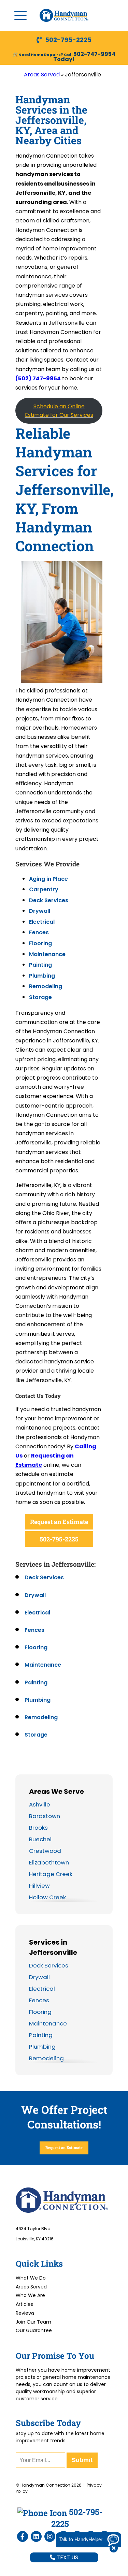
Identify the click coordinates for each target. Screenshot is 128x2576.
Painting (40, 965)
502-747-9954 (94, 54)
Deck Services (49, 900)
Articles (24, 2304)
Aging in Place (48, 879)
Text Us (67, 2557)
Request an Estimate (59, 1522)
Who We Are (30, 2295)
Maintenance (47, 954)
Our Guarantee (34, 2330)
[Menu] (20, 15)
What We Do (31, 2278)
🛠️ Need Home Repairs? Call (43, 55)
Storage (40, 997)
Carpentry (44, 889)
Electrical (42, 922)
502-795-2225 (68, 40)
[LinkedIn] (36, 2536)
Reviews (25, 2313)
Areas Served (42, 75)
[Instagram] (50, 2536)
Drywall (40, 911)
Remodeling (46, 986)
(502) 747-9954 (38, 378)
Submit (82, 2460)
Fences (39, 932)
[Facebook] (23, 2536)
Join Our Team (33, 2322)
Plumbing (42, 976)
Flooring (40, 943)
